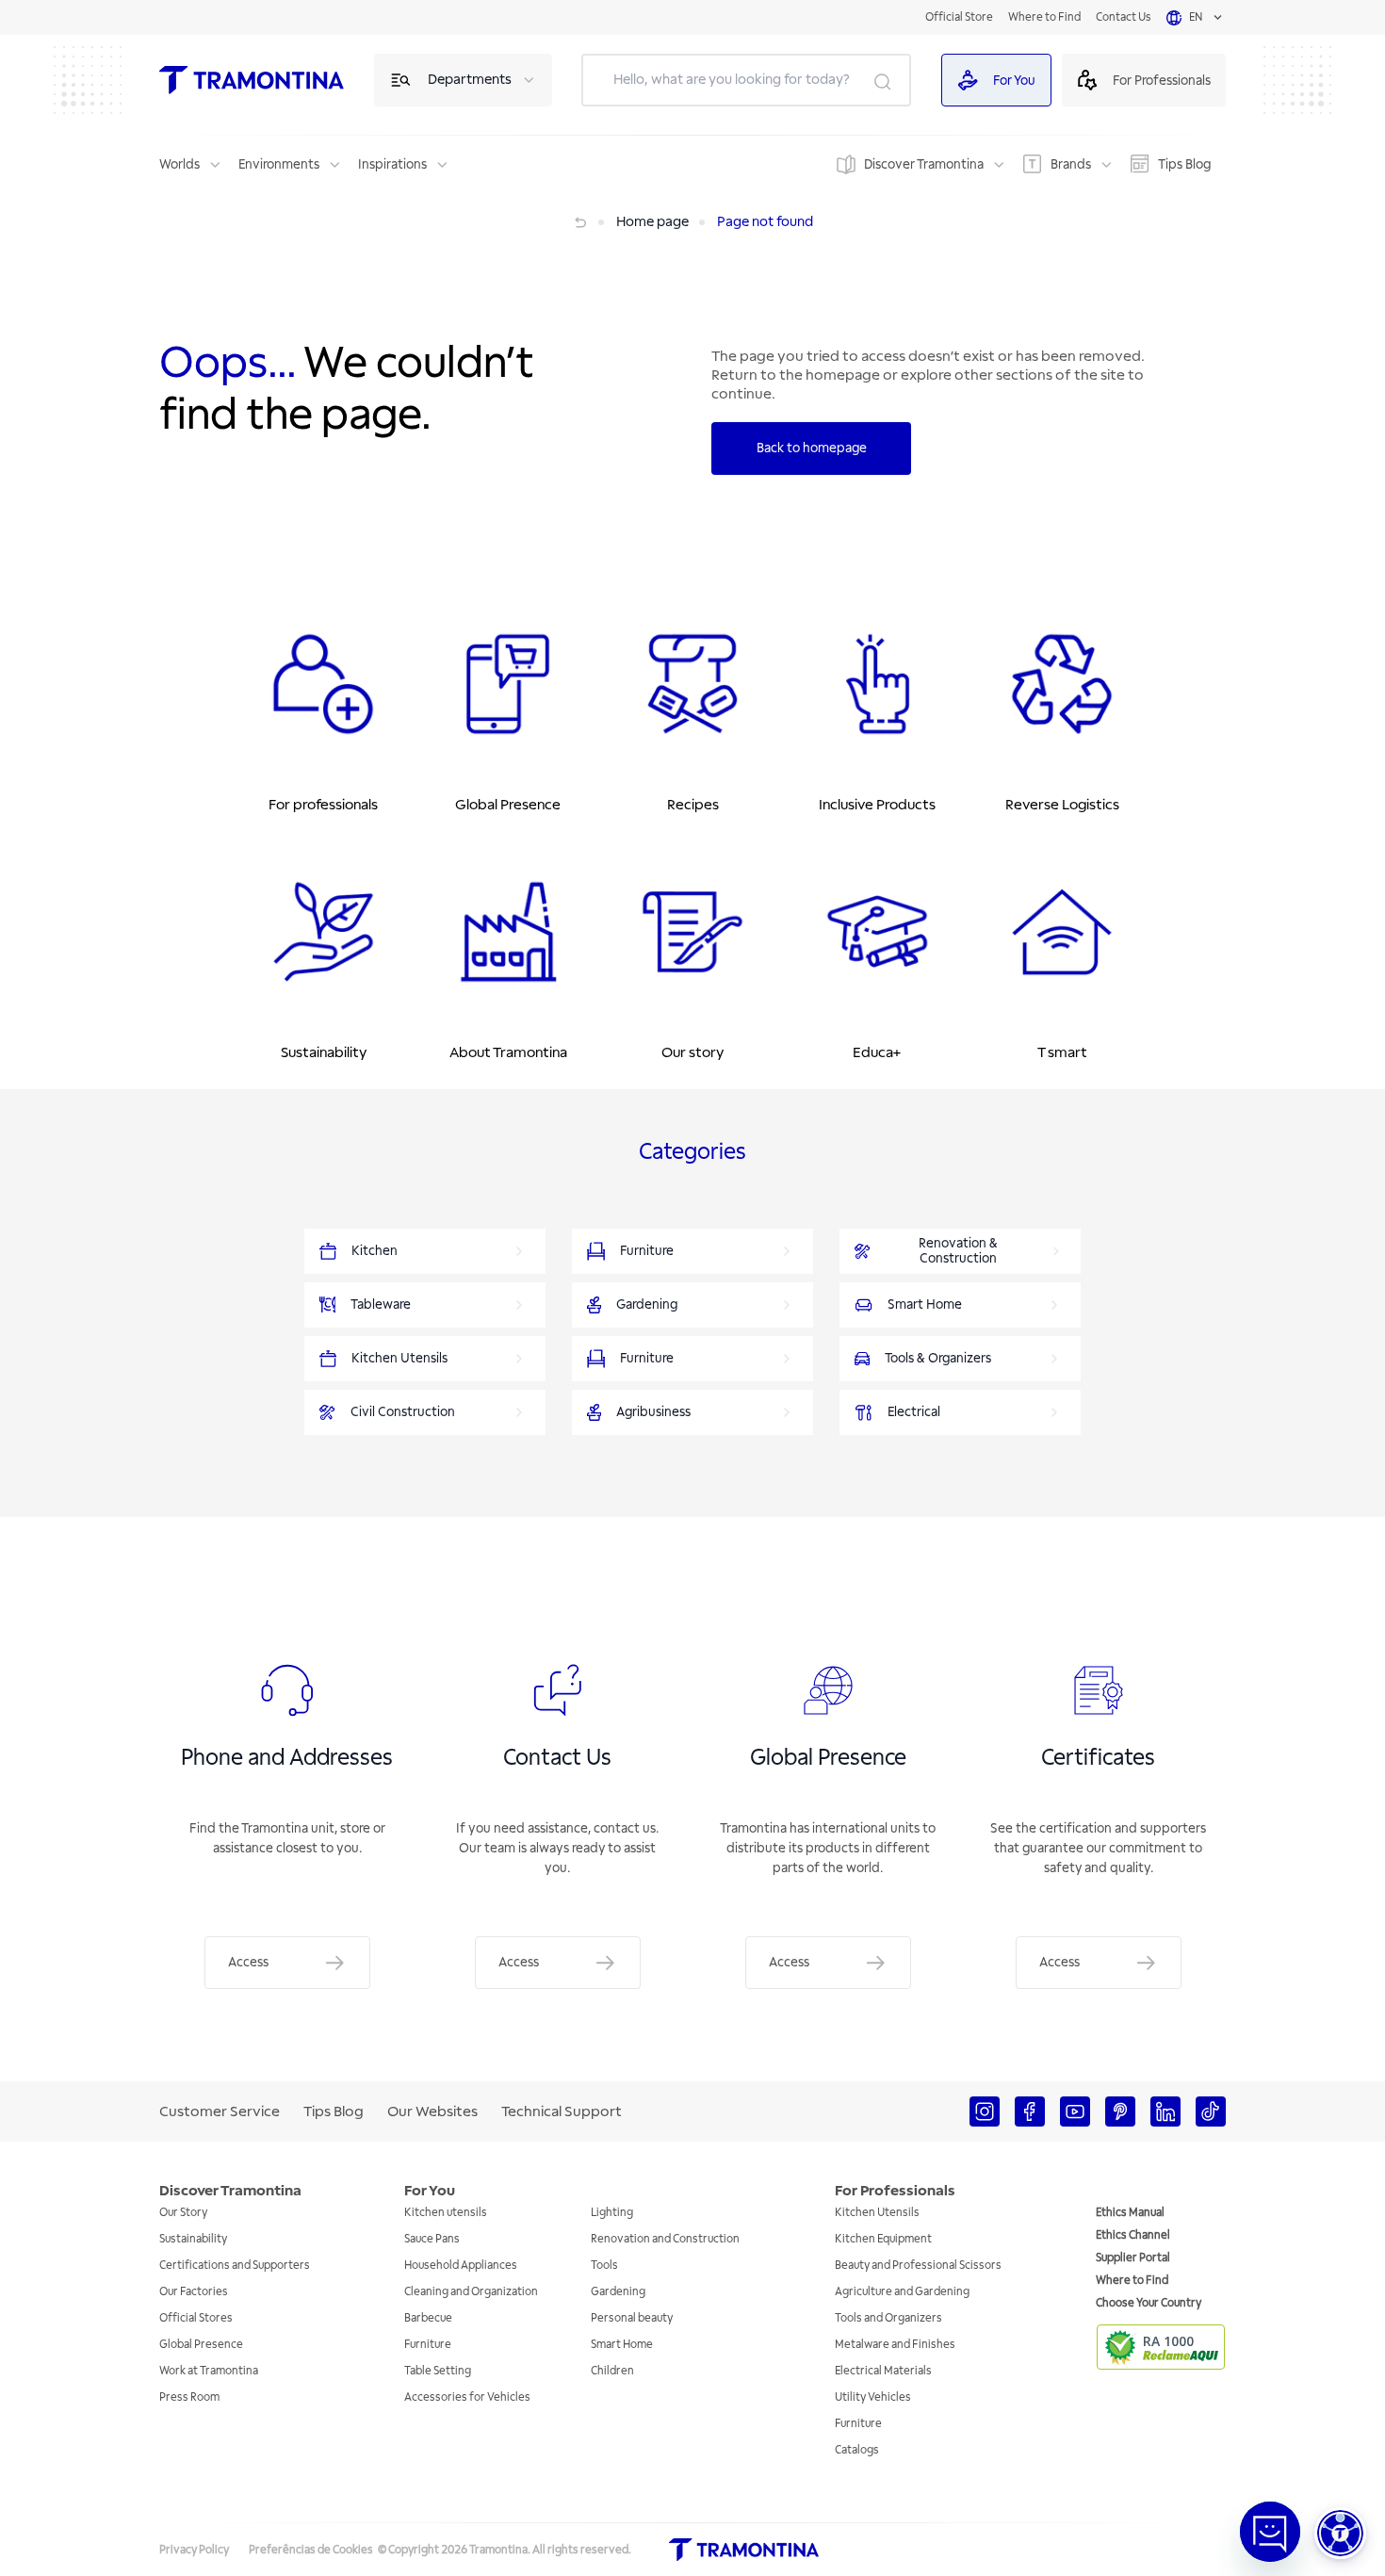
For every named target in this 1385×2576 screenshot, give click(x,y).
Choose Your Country (1149, 2303)
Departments (470, 80)
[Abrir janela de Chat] (1270, 2532)
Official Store (959, 17)
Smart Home (622, 2345)
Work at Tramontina (209, 2371)
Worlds (179, 164)
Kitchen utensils (446, 2213)
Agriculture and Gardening (902, 2292)
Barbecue (428, 2318)
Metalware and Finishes (895, 2345)
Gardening (618, 2292)
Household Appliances (461, 2266)
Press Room (189, 2397)
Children (612, 2371)
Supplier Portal (1133, 2258)
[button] (1340, 2533)
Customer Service (220, 2111)
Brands (1071, 164)
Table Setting (438, 2371)
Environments (279, 164)
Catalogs (857, 2450)
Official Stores (196, 2318)
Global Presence (201, 2345)
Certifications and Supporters (235, 2266)
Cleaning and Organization (471, 2292)
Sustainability (193, 2239)
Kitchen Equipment (883, 2239)
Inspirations (392, 164)
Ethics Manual (1130, 2213)
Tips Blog (1184, 164)
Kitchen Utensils (877, 2213)
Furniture (428, 2345)
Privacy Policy (194, 2550)
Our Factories (194, 2292)
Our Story (183, 2213)
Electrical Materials (883, 2371)
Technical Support (562, 2111)
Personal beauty (632, 2318)
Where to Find (1044, 17)
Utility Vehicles (873, 2397)
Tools (604, 2266)
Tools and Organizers (888, 2318)
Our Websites (432, 2111)
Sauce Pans (432, 2239)
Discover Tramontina (924, 164)
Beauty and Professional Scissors (918, 2266)
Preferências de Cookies (311, 2550)
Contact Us (1124, 17)
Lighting (612, 2213)
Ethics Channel (1133, 2235)
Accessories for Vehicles (467, 2397)
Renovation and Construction (665, 2239)
